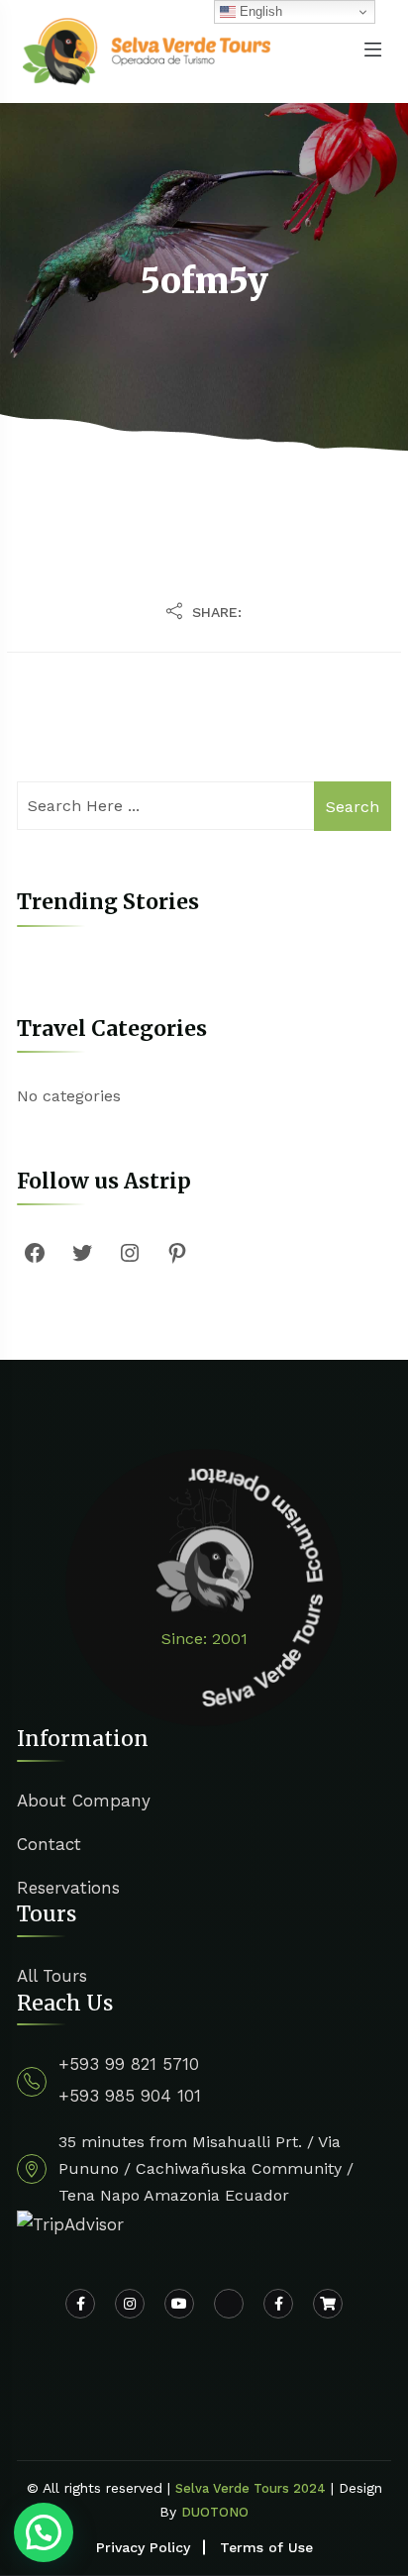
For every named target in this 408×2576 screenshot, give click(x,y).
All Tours (52, 1976)
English (259, 11)
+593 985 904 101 (130, 2096)
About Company (84, 1801)
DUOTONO (215, 2512)
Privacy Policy (143, 2547)
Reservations (68, 1888)
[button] (44, 2532)
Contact (49, 1844)
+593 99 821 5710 (129, 2064)
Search (353, 807)
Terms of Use (266, 2547)
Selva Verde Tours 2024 (251, 2488)
